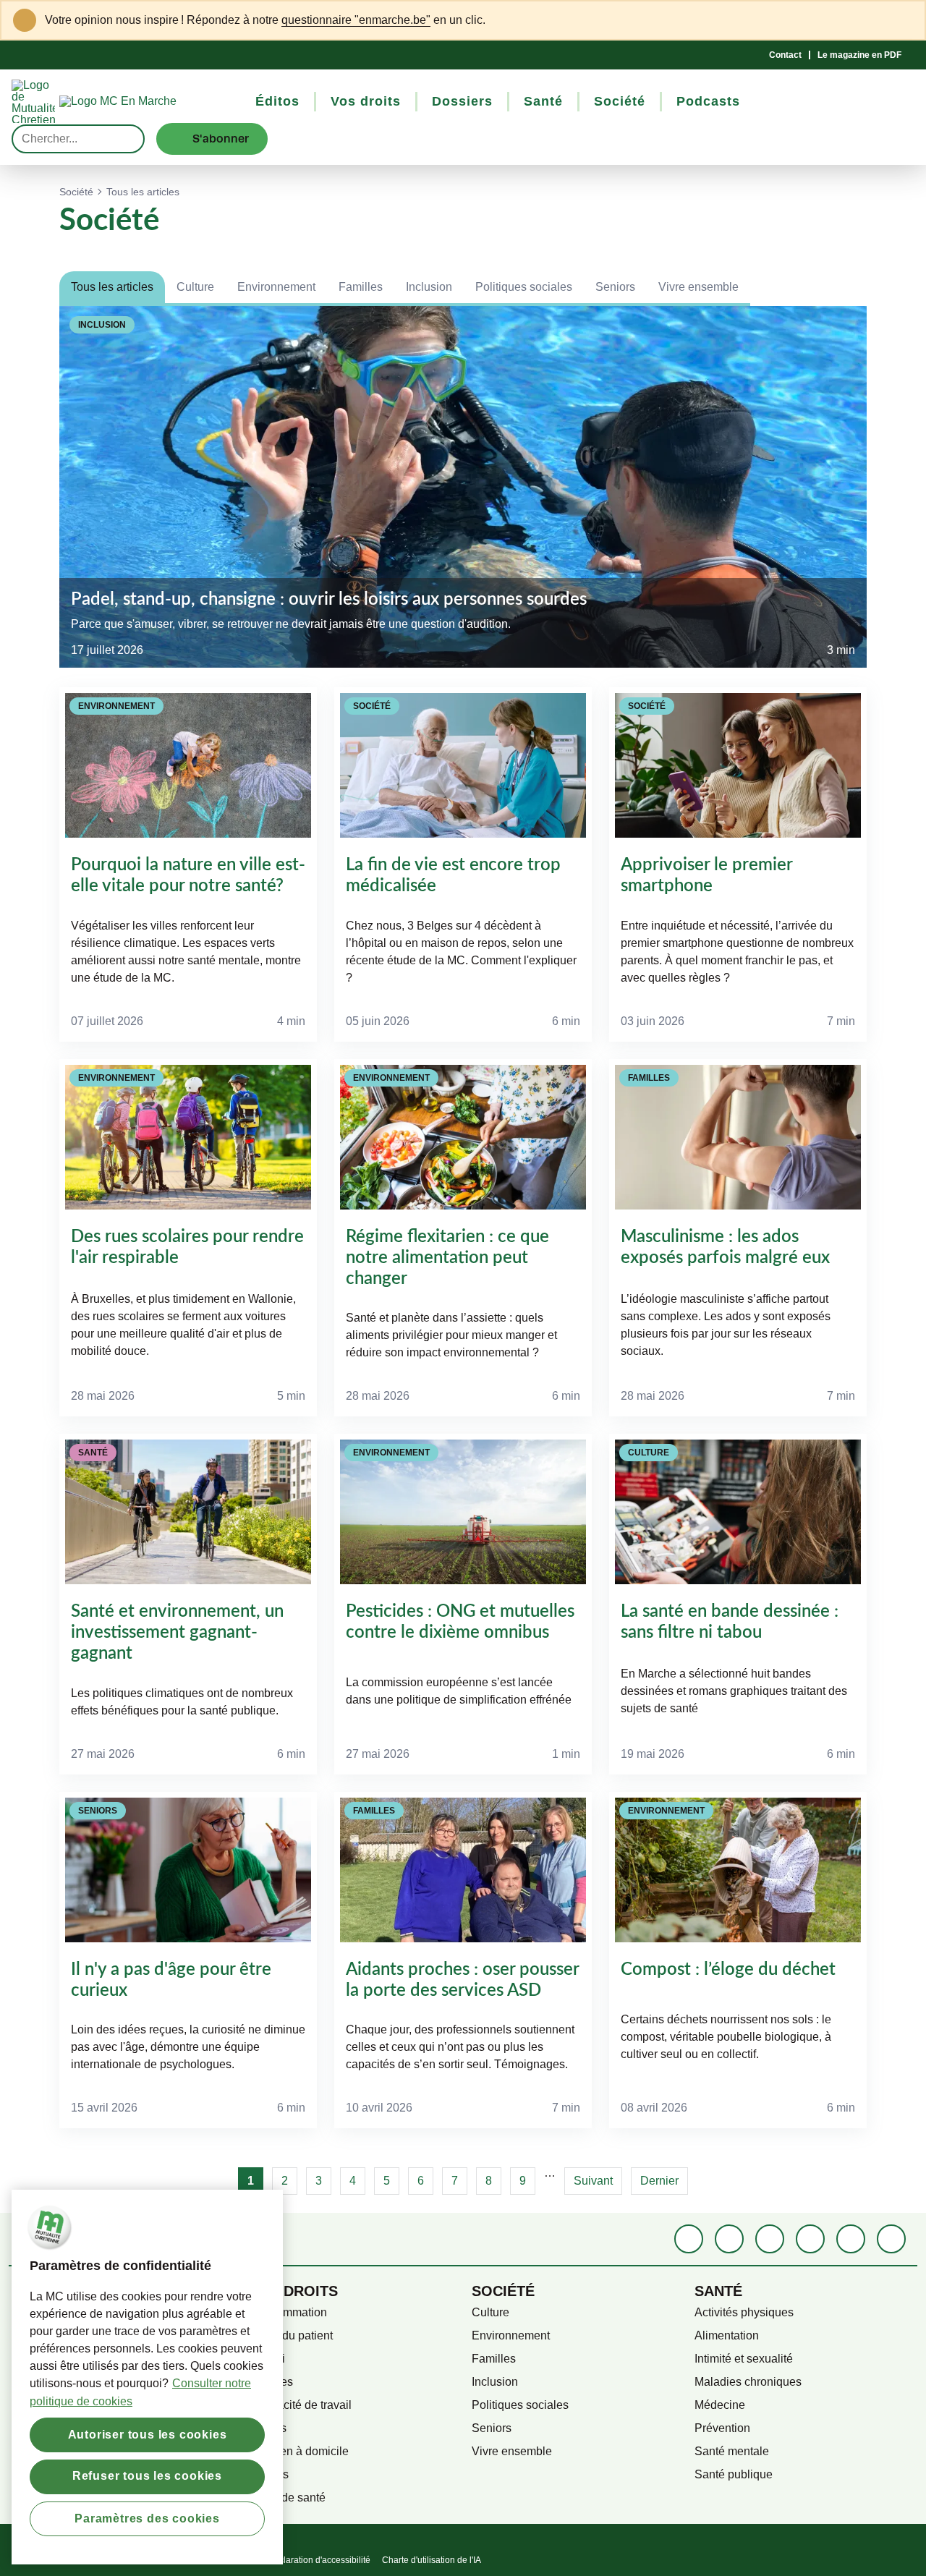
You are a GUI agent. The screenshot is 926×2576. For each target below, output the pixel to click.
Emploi (267, 2359)
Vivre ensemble (698, 287)
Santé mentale (732, 2451)
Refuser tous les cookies (147, 2476)
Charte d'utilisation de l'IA (432, 2560)
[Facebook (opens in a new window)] (689, 2239)
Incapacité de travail (300, 2405)
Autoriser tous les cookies (148, 2434)
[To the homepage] (144, 101)
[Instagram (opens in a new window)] (770, 2239)
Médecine (720, 2405)
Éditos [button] (277, 101)
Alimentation (727, 2335)
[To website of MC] (35, 101)
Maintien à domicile (299, 2451)
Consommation (288, 2312)
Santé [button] (543, 101)
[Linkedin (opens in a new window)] (729, 2239)
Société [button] (620, 101)
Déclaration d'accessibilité (319, 2560)
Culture (195, 287)
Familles (361, 287)
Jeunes (268, 2428)
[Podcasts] (810, 2239)
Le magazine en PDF (859, 55)
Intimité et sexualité (744, 2359)
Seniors (615, 287)
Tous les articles (112, 287)
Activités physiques (744, 2312)
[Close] (905, 20)
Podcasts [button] (708, 101)
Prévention (722, 2428)
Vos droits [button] (366, 101)
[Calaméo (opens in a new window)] (851, 2239)
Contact (785, 55)
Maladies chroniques (748, 2382)
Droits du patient (291, 2335)
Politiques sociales (524, 287)
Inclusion (429, 287)
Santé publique (734, 2474)
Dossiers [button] (462, 101)
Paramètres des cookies (147, 2518)
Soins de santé (287, 2498)
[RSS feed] (891, 2239)
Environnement (276, 287)
